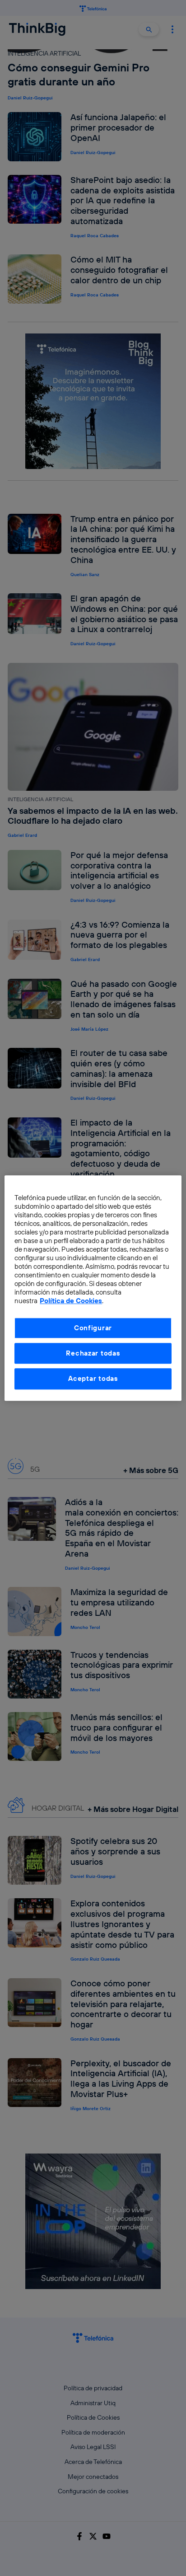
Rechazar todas (93, 1353)
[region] (93, 1288)
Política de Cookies (71, 1301)
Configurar (93, 1328)
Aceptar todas (93, 1379)
